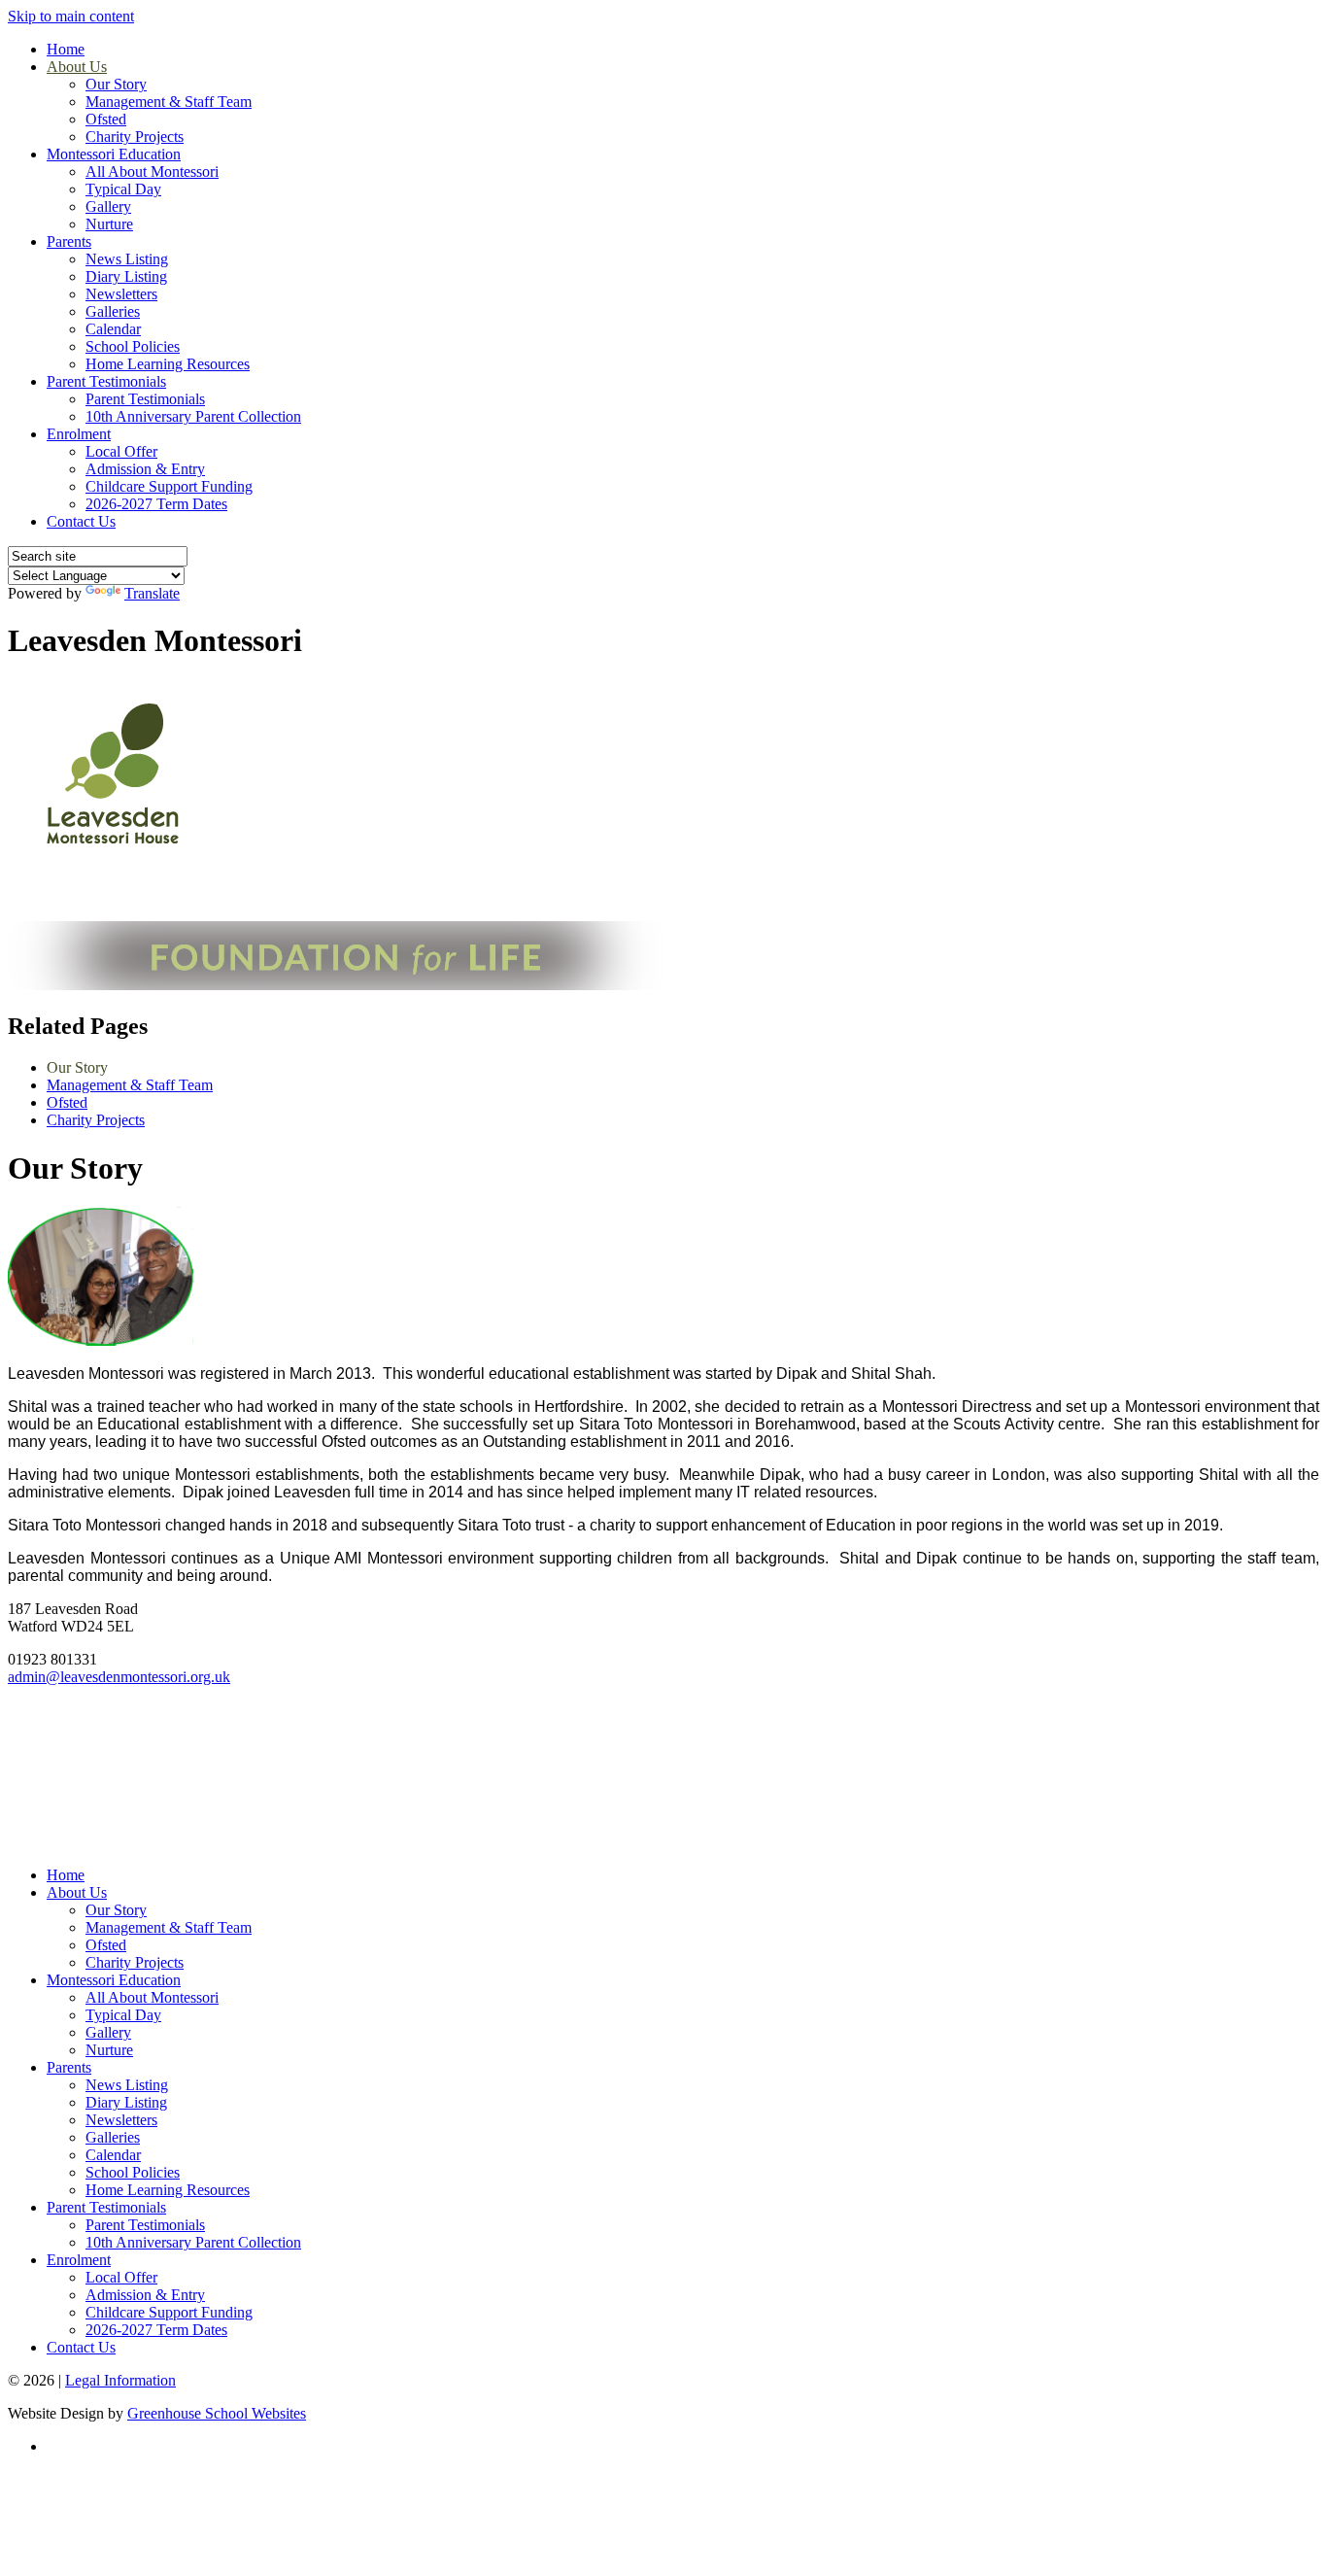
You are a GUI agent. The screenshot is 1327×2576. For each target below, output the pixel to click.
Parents (69, 241)
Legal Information (120, 2380)
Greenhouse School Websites (217, 2413)
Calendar (113, 329)
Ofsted (106, 119)
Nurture (109, 224)
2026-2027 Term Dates (156, 504)
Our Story (116, 84)
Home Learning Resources (168, 364)
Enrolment (79, 434)
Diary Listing (126, 276)
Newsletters (121, 294)
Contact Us (81, 521)
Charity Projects (135, 137)
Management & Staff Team (169, 102)
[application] (663, 1774)
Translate (152, 593)
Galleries (113, 311)
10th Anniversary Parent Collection (193, 416)
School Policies (133, 346)
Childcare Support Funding (169, 486)
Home (66, 49)
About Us (77, 67)
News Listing (127, 259)
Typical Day (123, 189)
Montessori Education (114, 154)
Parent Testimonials (106, 381)
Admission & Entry (145, 469)
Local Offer (121, 451)
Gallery (108, 206)
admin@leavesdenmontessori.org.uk (119, 1677)
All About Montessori (152, 172)
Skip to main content (71, 16)
